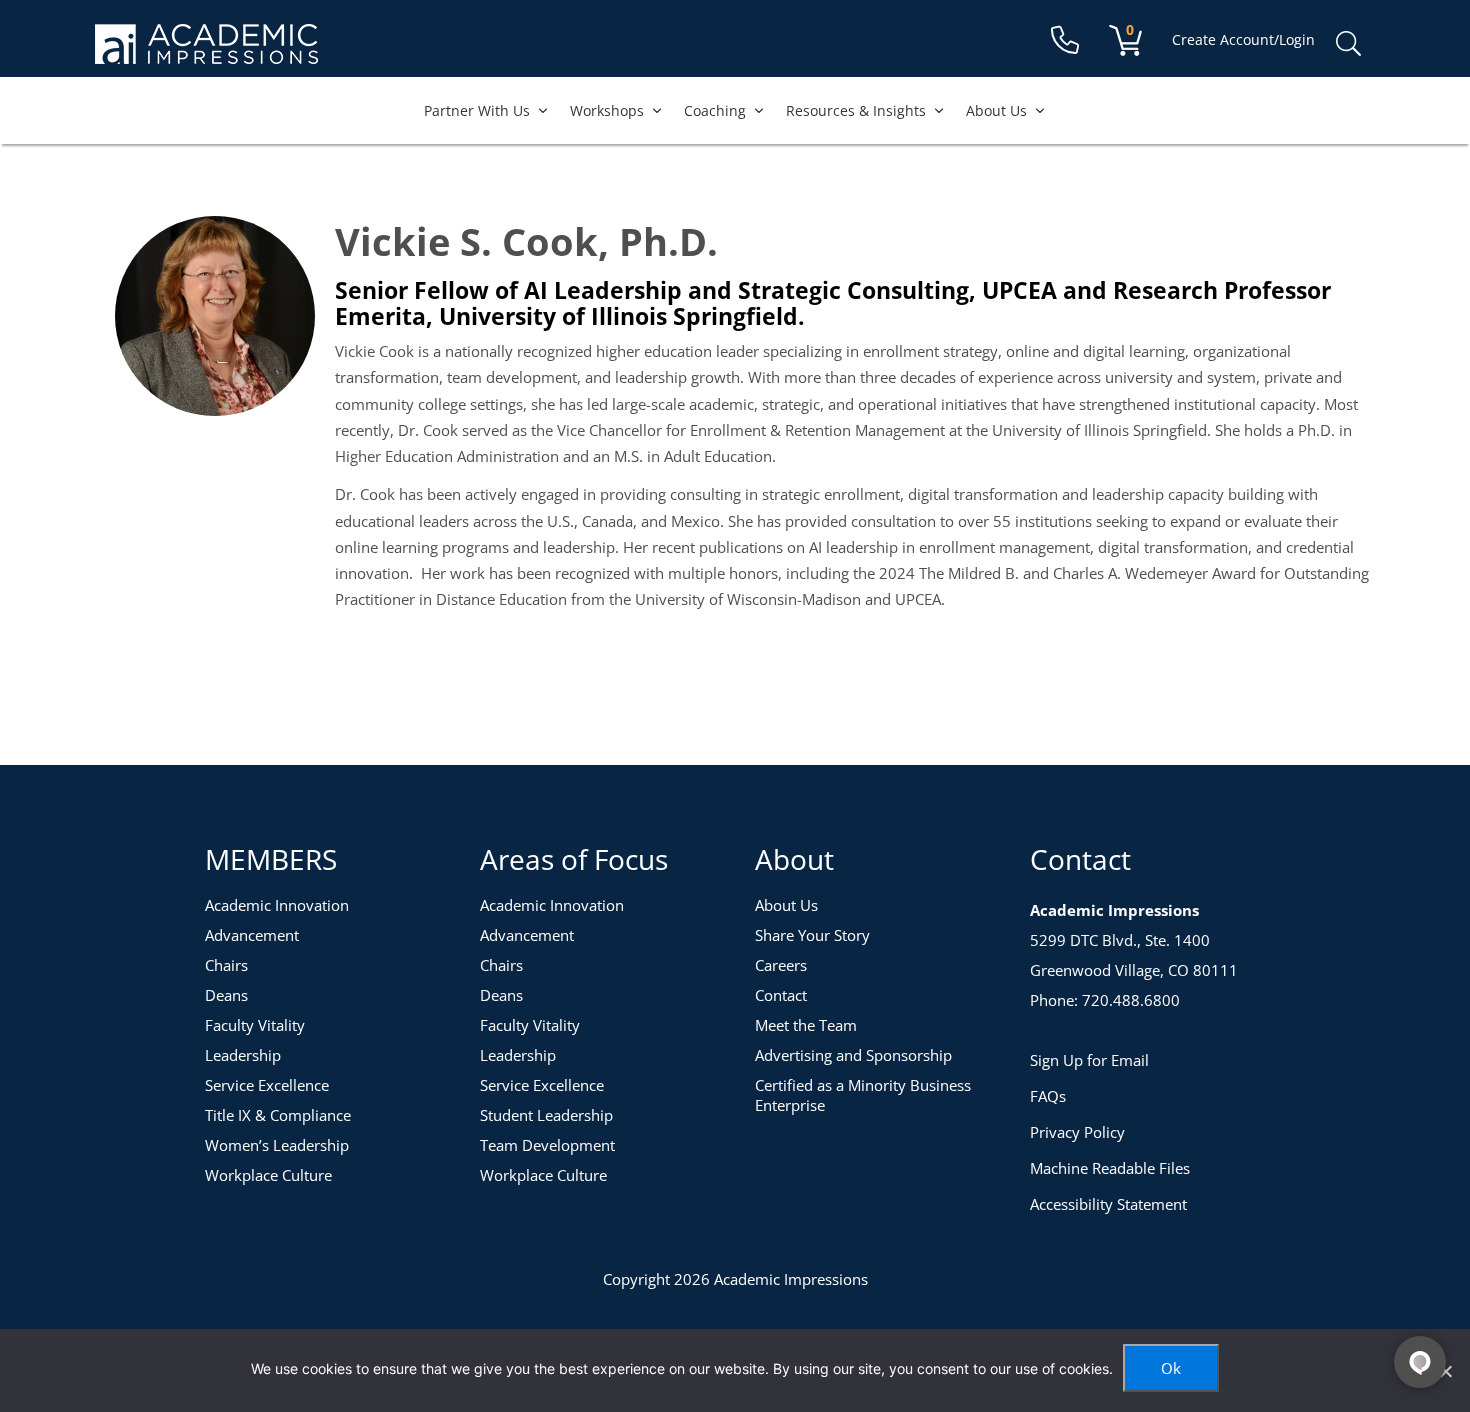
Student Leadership (546, 1115)
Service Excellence (267, 1085)
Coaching (715, 110)
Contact (781, 995)
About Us (996, 110)
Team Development (547, 1145)
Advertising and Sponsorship (853, 1055)
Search (1348, 44)
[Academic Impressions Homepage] (206, 52)
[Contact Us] (1065, 40)
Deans (226, 995)
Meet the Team (806, 1025)
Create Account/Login (1243, 39)
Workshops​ (607, 110)
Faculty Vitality (255, 1025)
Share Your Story (812, 935)
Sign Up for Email (1089, 1060)
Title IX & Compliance (278, 1115)
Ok (1171, 1368)
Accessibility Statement (1108, 1204)
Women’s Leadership (277, 1145)
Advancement (252, 935)
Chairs (226, 965)
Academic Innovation (277, 905)
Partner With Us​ (477, 110)
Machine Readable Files (1110, 1168)
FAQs (1048, 1096)
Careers (781, 965)
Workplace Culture (268, 1175)
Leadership (243, 1055)
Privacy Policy (1077, 1132)
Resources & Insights (856, 110)
